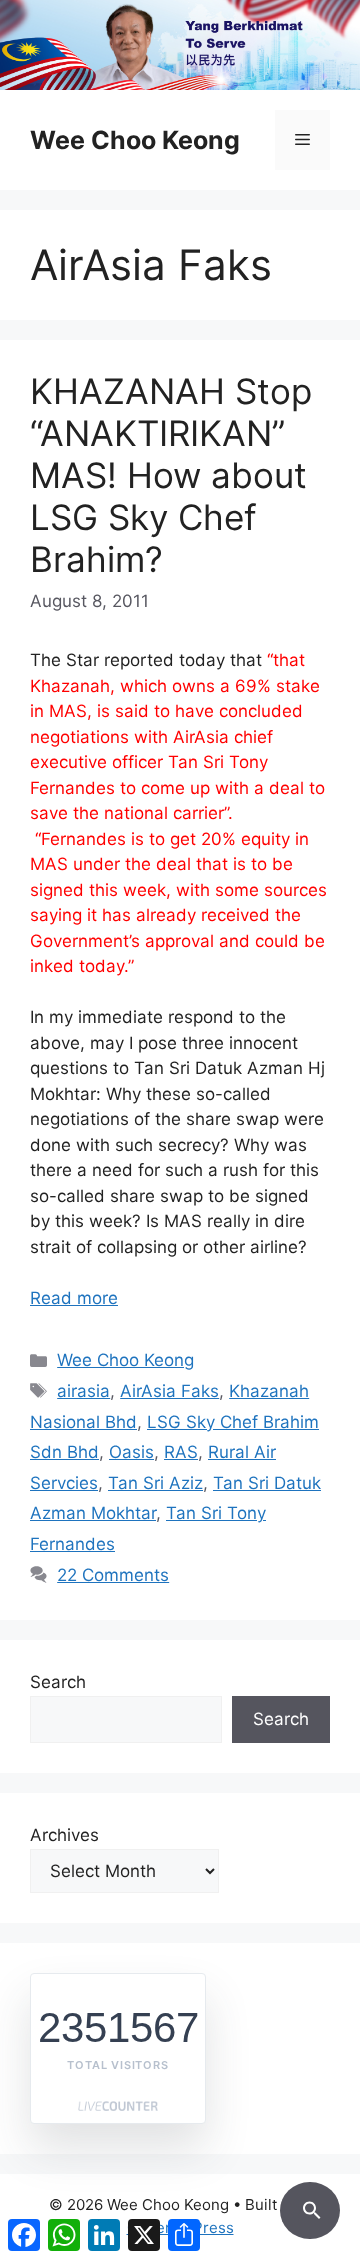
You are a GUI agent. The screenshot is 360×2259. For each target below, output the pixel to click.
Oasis (131, 1452)
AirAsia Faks (169, 1391)
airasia (83, 1391)
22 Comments (113, 1575)
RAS (181, 1452)
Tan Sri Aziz (155, 1483)
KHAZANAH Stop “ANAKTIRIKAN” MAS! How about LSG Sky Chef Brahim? (171, 475)
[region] (180, 45)
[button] (310, 2207)
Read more (74, 1298)
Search (58, 1682)
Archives (64, 1835)
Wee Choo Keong (135, 140)
